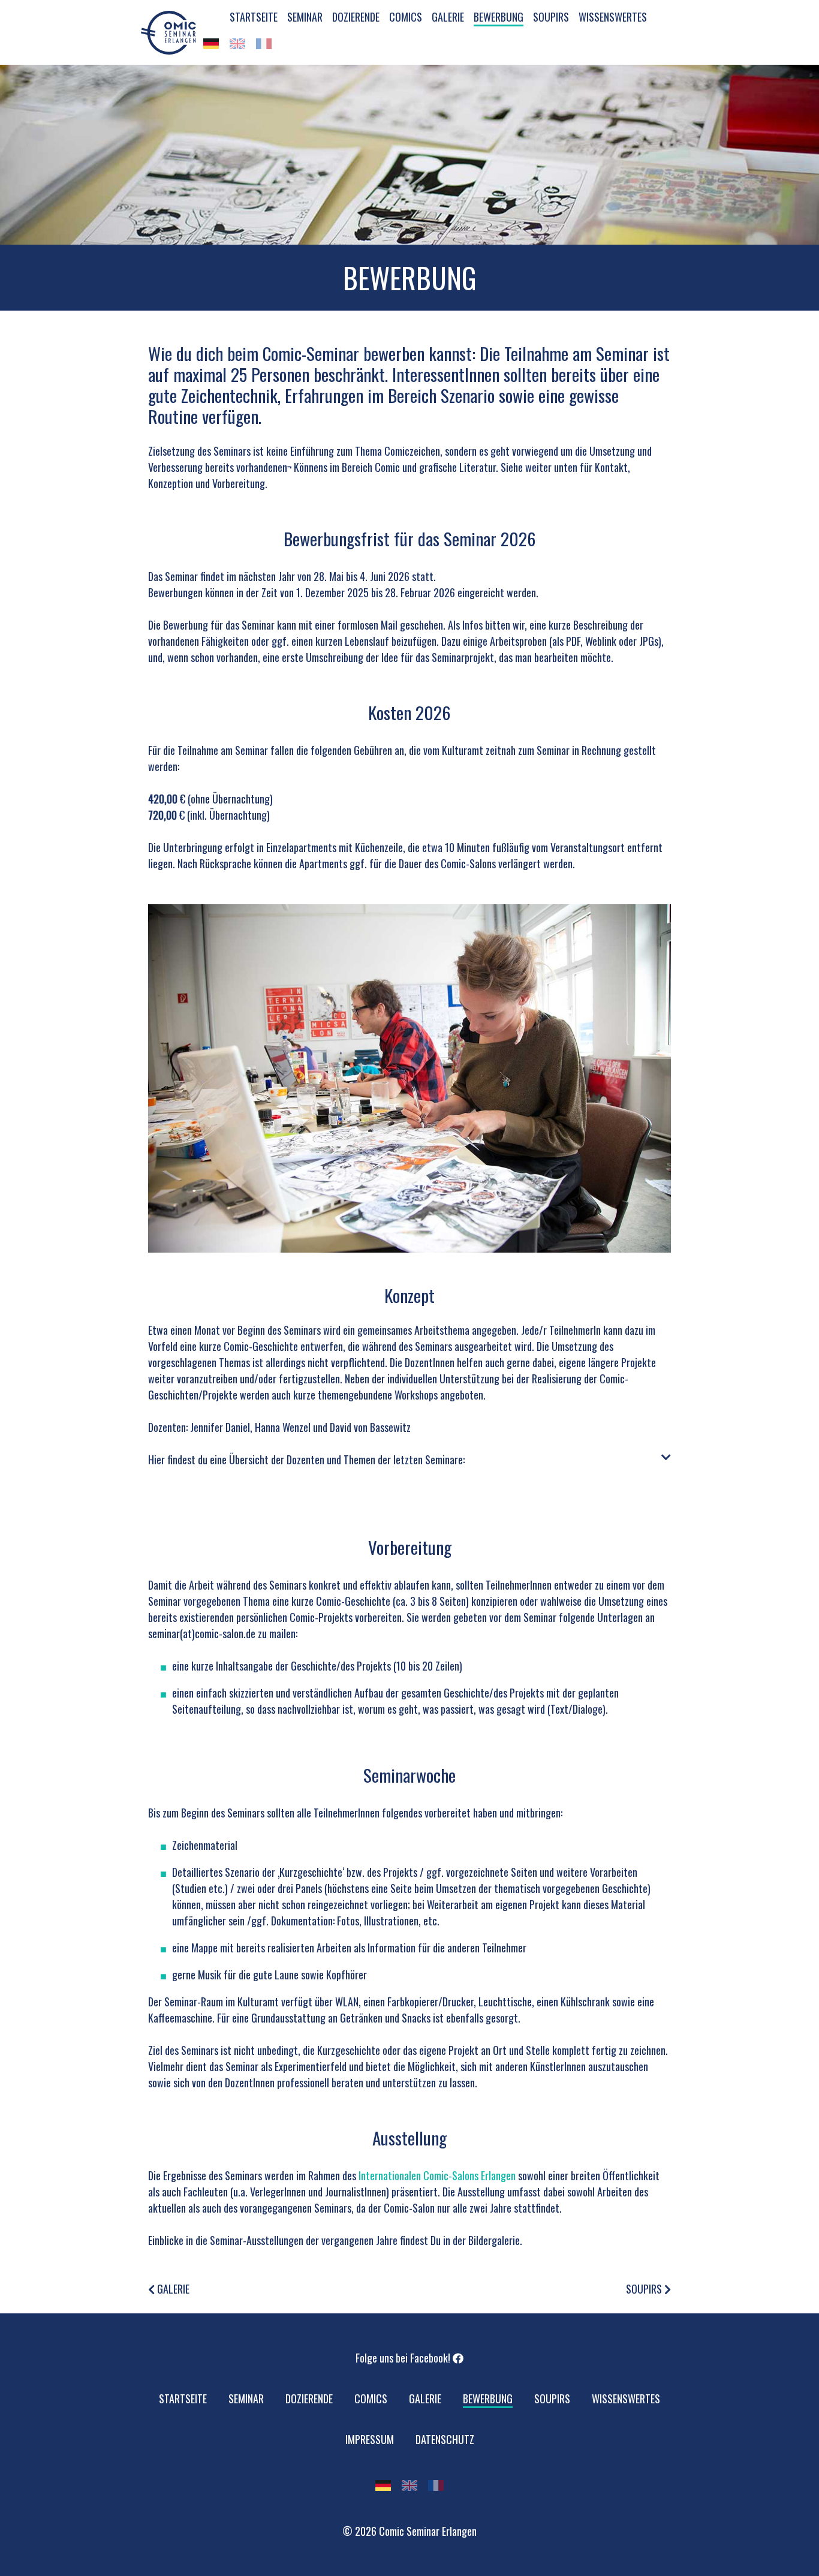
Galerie (172, 2289)
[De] (211, 44)
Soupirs (645, 2289)
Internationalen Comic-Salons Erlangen (437, 2175)
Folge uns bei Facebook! (404, 2358)
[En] (237, 44)
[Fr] (264, 44)
